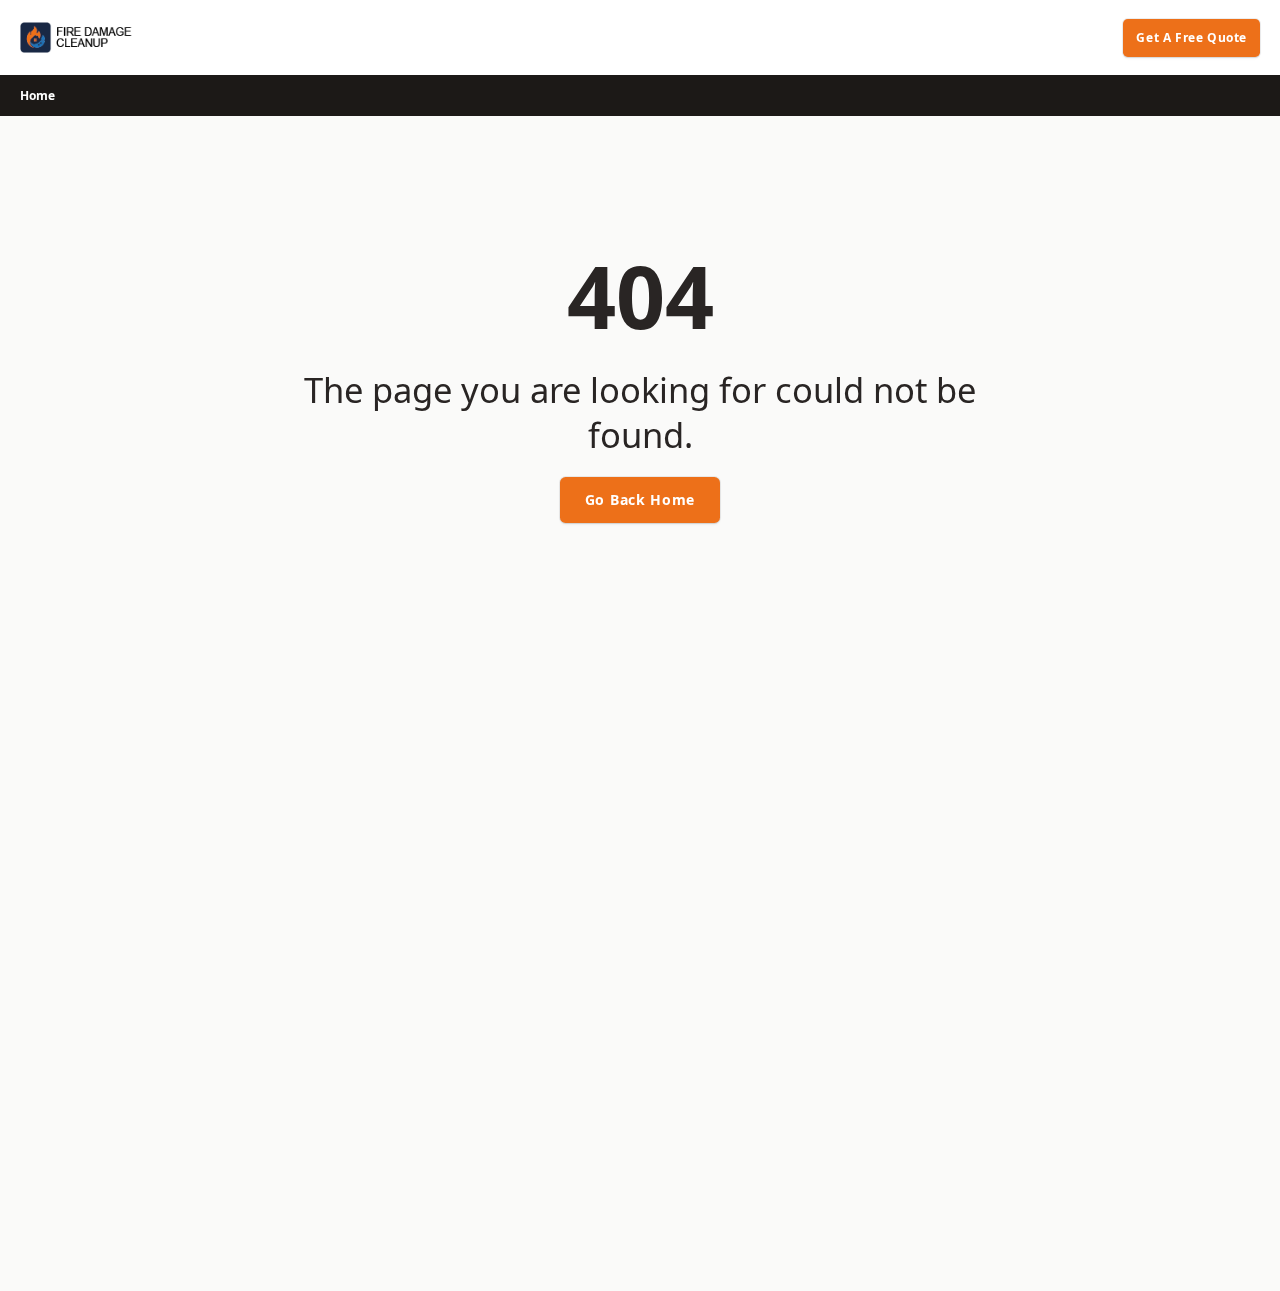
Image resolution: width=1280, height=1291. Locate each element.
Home (37, 95)
